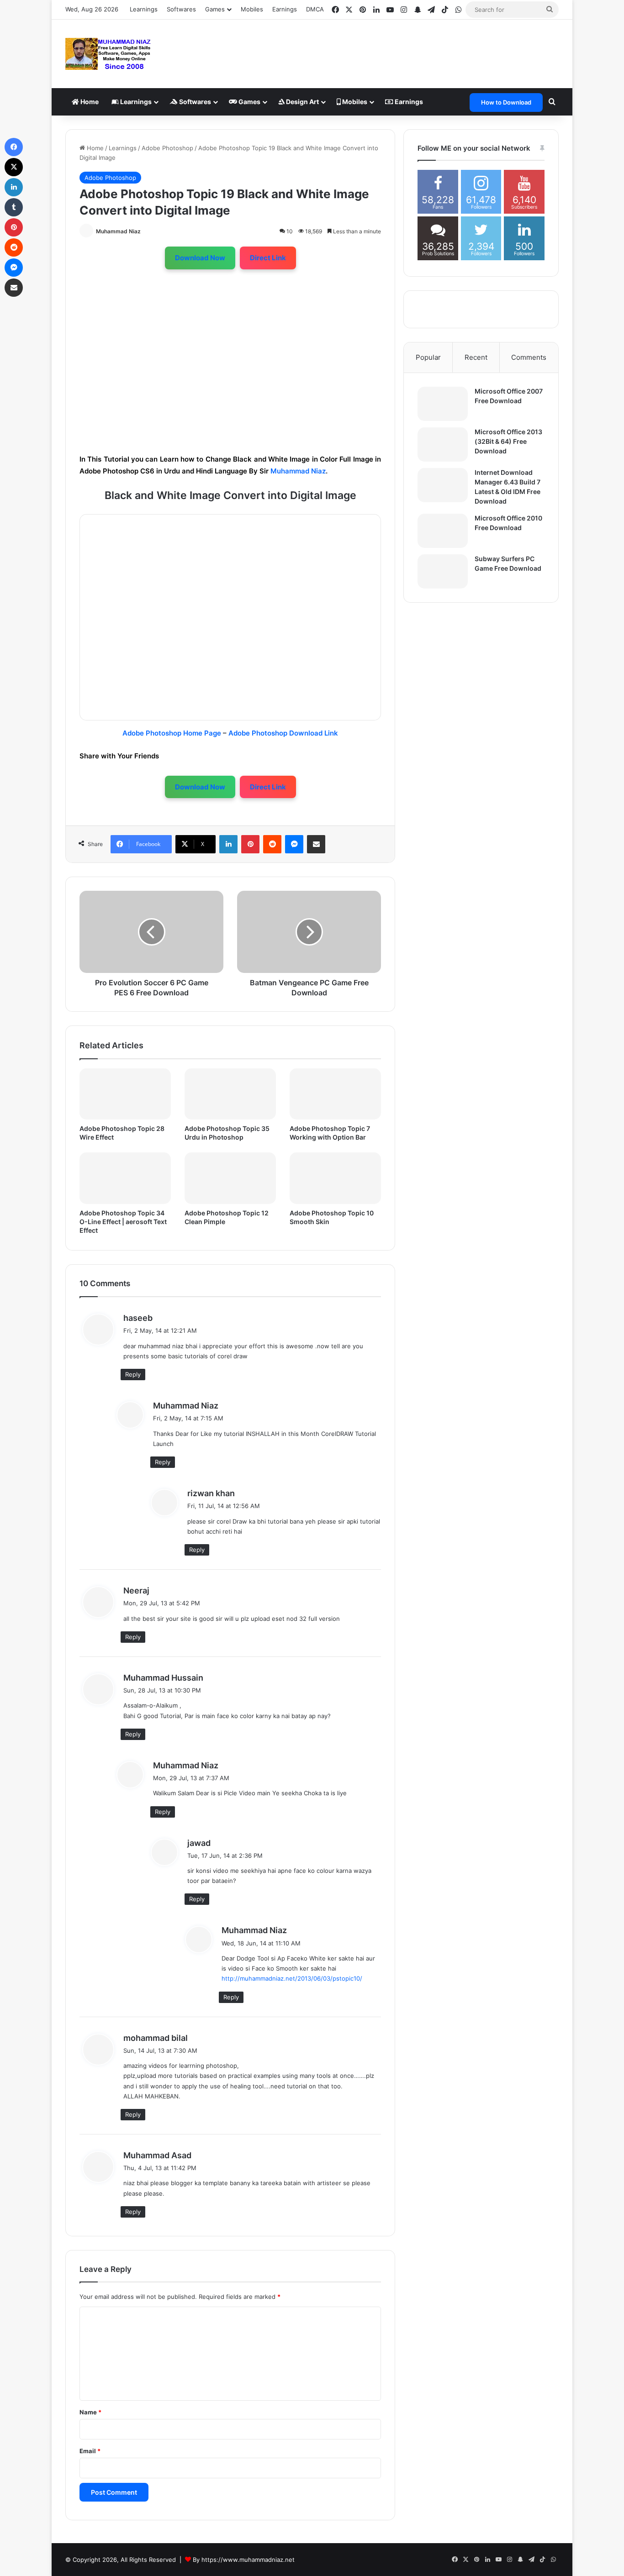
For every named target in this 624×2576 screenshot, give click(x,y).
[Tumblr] (14, 207)
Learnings (144, 9)
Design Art (302, 102)
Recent (476, 357)
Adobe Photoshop (167, 148)
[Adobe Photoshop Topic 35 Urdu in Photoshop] (230, 1094)
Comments (529, 357)
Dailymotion (172, 529)
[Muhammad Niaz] (108, 54)
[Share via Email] (316, 844)
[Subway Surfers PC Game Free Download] (443, 571)
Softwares (181, 9)
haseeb (138, 1318)
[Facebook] (14, 147)
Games (249, 102)
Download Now (200, 258)
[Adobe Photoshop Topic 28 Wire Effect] (125, 1094)
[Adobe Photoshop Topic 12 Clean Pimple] (230, 1178)
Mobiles (252, 9)
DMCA (315, 9)
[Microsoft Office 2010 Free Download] (443, 531)
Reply (133, 1374)
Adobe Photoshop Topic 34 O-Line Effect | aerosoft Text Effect (123, 1222)
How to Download (506, 102)
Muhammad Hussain (163, 1678)
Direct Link (268, 258)
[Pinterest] (250, 844)
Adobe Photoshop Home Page (172, 733)
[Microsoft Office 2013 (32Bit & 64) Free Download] (443, 444)
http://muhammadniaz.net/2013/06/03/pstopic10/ (292, 1978)
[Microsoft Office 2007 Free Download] (443, 404)
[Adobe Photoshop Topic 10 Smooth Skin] (335, 1178)
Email (90, 2451)
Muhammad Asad (157, 2155)
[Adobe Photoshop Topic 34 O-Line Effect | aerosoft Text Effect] (125, 1178)
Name (90, 2412)
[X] (14, 167)
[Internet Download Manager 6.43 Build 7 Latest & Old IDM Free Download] (443, 485)
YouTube (109, 529)
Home (89, 102)
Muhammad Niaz (118, 231)
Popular (428, 357)
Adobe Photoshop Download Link (283, 733)
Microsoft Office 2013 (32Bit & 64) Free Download (508, 441)
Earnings (285, 9)
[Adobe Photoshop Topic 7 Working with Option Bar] (335, 1094)
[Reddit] (272, 844)
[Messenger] (294, 844)
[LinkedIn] (228, 844)
